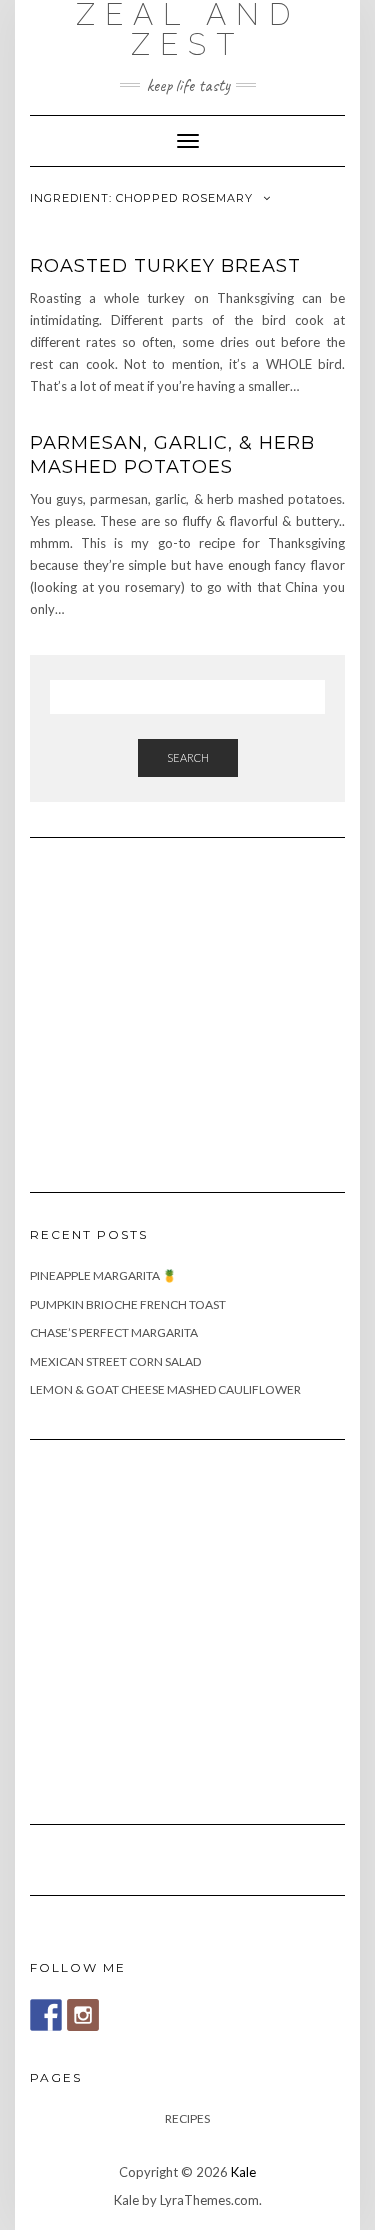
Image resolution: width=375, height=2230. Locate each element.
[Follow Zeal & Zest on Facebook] (46, 2015)
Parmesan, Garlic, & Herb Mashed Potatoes (172, 454)
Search (188, 757)
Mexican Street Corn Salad (115, 1361)
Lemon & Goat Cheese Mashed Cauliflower (165, 1389)
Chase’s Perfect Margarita (114, 1332)
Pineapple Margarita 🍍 (103, 1275)
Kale (243, 2172)
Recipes (187, 2118)
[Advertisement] (180, 1003)
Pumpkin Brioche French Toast (128, 1304)
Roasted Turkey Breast (165, 266)
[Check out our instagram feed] (83, 2015)
